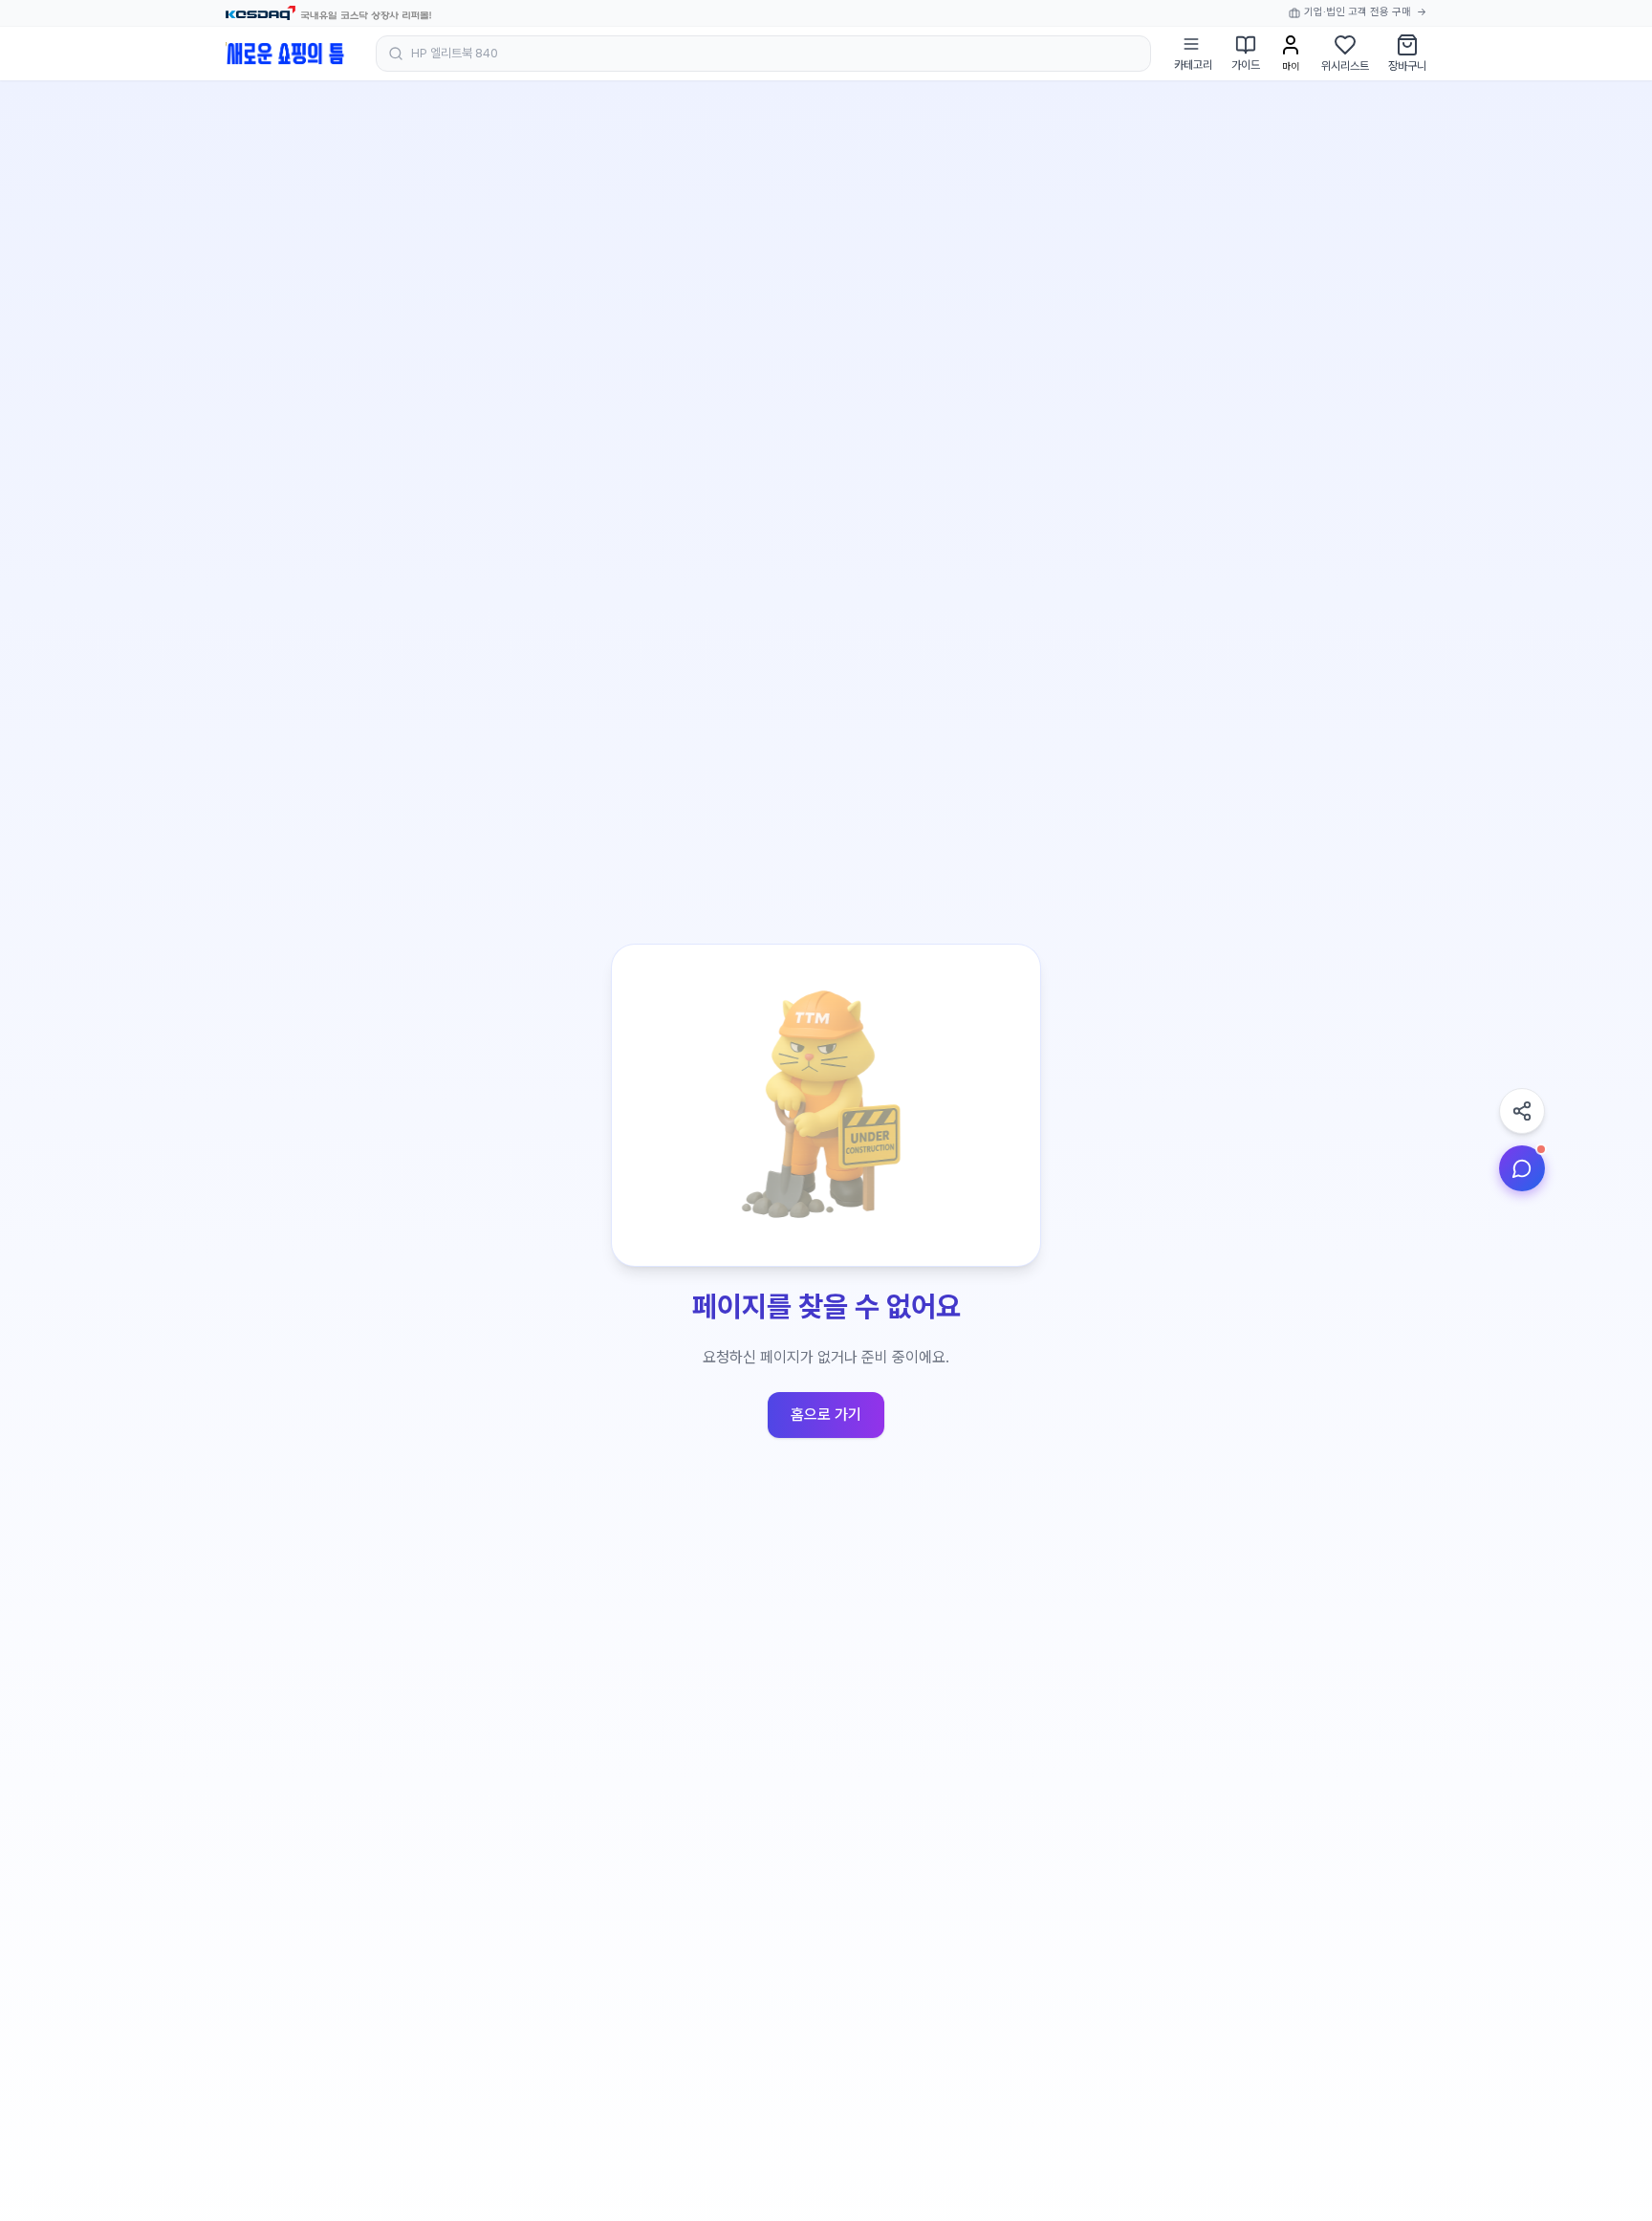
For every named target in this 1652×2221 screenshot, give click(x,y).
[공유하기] (1522, 1111)
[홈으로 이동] (285, 54)
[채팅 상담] (1522, 1168)
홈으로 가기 (826, 1415)
